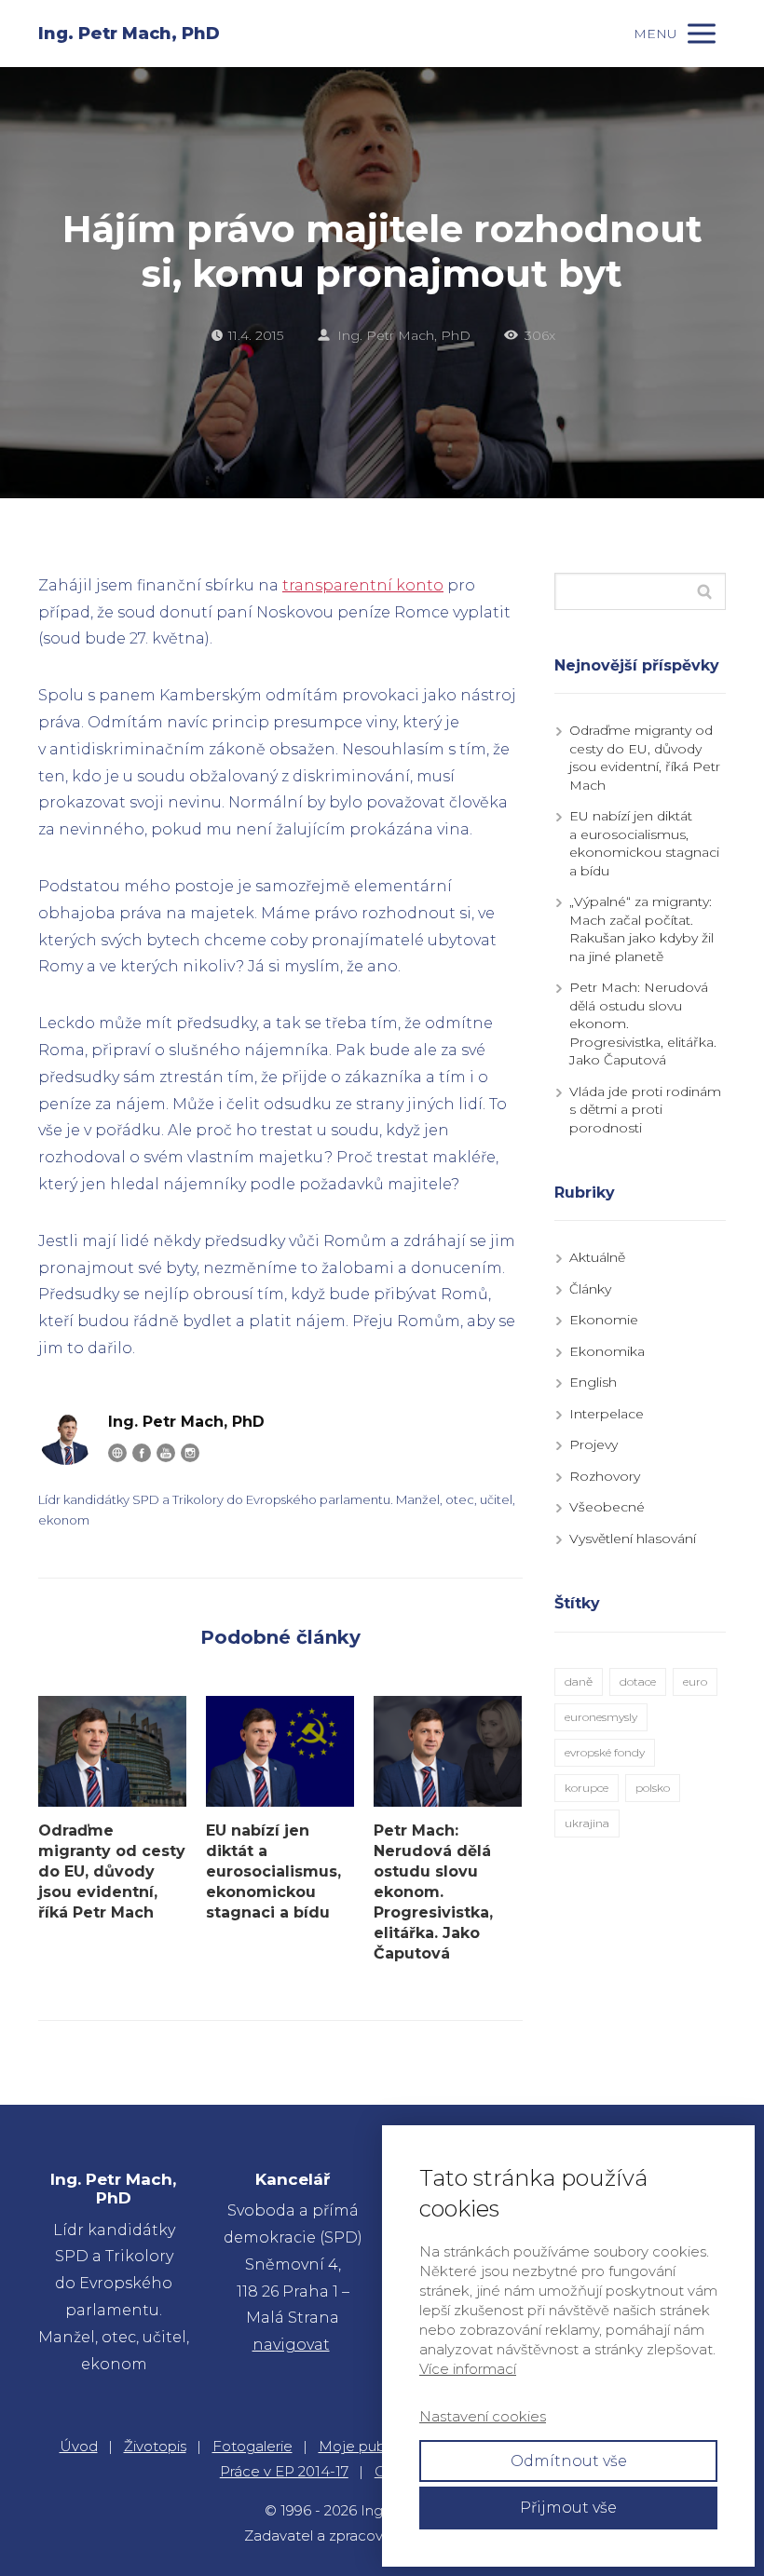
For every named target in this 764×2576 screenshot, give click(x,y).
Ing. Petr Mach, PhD (129, 34)
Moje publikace (372, 2446)
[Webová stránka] (117, 1453)
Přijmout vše (568, 2508)
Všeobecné (607, 1507)
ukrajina (587, 1823)
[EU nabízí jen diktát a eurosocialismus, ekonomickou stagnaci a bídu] (280, 1751)
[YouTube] (166, 1453)
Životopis (155, 2446)
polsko (653, 1788)
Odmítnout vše (569, 2461)
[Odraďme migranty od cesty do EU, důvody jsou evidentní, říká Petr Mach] (112, 1751)
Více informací (468, 2369)
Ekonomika (607, 1351)
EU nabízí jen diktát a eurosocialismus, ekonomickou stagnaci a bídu (273, 1871)
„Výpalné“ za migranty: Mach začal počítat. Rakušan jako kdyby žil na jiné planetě (641, 929)
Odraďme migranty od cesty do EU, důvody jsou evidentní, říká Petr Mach (112, 1871)
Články (590, 1289)
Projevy (593, 1444)
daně (579, 1681)
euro (695, 1681)
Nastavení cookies (483, 2416)
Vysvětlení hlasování (633, 1539)
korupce (587, 1788)
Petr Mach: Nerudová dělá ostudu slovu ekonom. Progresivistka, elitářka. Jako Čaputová (433, 1892)
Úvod (79, 2446)
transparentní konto (363, 585)
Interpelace (607, 1414)
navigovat (291, 2345)
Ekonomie (604, 1320)
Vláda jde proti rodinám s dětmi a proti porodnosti (645, 1110)
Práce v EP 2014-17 (284, 2471)
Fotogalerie (252, 2446)
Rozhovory (605, 1476)
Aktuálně (597, 1257)
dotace (638, 1681)
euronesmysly (601, 1717)
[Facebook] (142, 1453)
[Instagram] (190, 1453)
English (593, 1382)
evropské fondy (605, 1752)
